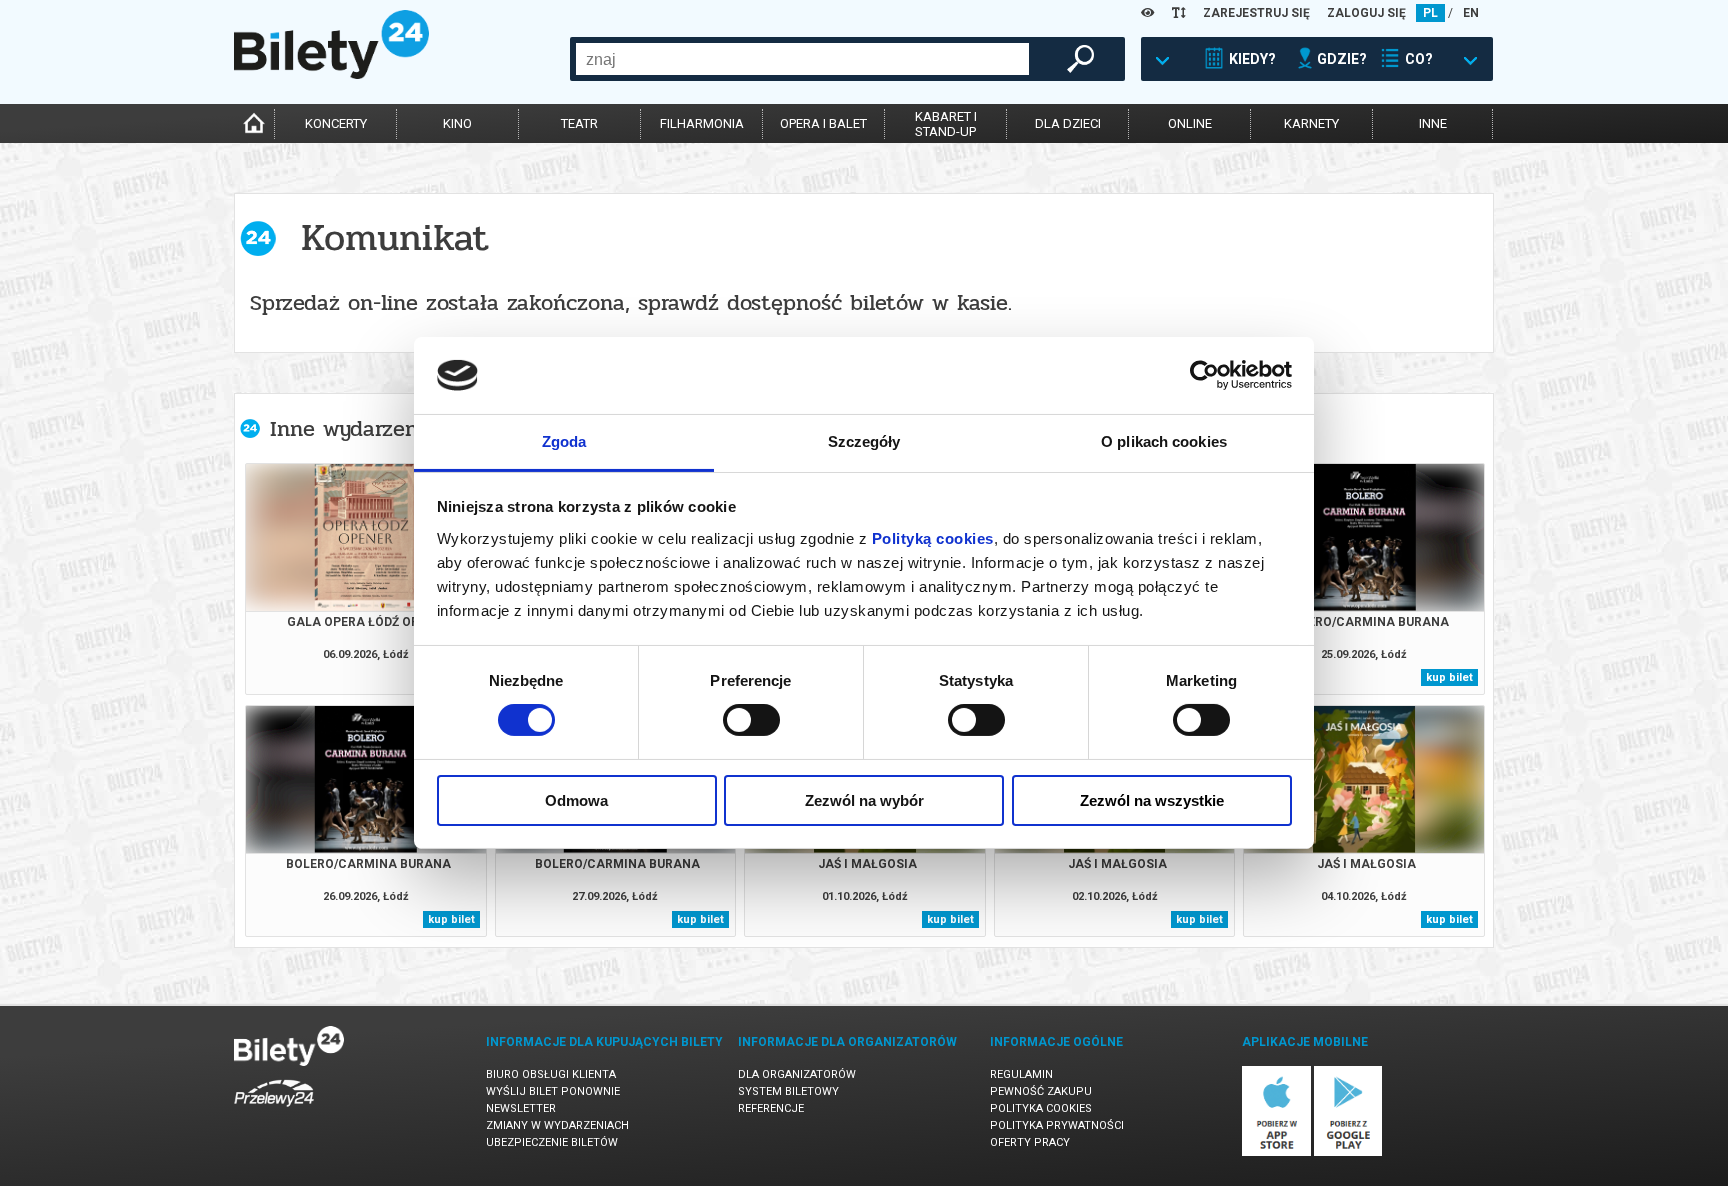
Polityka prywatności (1057, 1125)
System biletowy (788, 1091)
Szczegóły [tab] (864, 441)
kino (457, 123)
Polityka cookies (1041, 1108)
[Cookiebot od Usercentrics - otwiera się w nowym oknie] (1204, 375)
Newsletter (521, 1108)
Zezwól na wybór (864, 800)
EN (1471, 13)
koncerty (336, 123)
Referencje (771, 1108)
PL (1430, 13)
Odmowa (576, 800)
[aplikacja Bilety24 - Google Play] (1348, 1152)
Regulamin (1021, 1074)
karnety (1311, 123)
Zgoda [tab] (564, 441)
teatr (579, 123)
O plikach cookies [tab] (1164, 441)
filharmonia (702, 123)
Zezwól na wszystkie (1152, 800)
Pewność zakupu (1041, 1091)
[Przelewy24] (274, 1110)
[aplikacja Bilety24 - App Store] (1276, 1152)
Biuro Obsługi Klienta (551, 1074)
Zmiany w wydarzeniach (557, 1125)
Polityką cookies (933, 538)
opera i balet (823, 123)
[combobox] (802, 59)
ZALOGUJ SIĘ (1366, 13)
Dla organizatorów (797, 1074)
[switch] (751, 720)
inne (1433, 123)
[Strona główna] (331, 74)
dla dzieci (1068, 123)
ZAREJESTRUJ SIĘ (1256, 13)
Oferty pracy (1030, 1142)
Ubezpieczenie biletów (552, 1142)
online (1190, 123)
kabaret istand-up (946, 124)
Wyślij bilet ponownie (553, 1091)
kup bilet (1449, 677)
